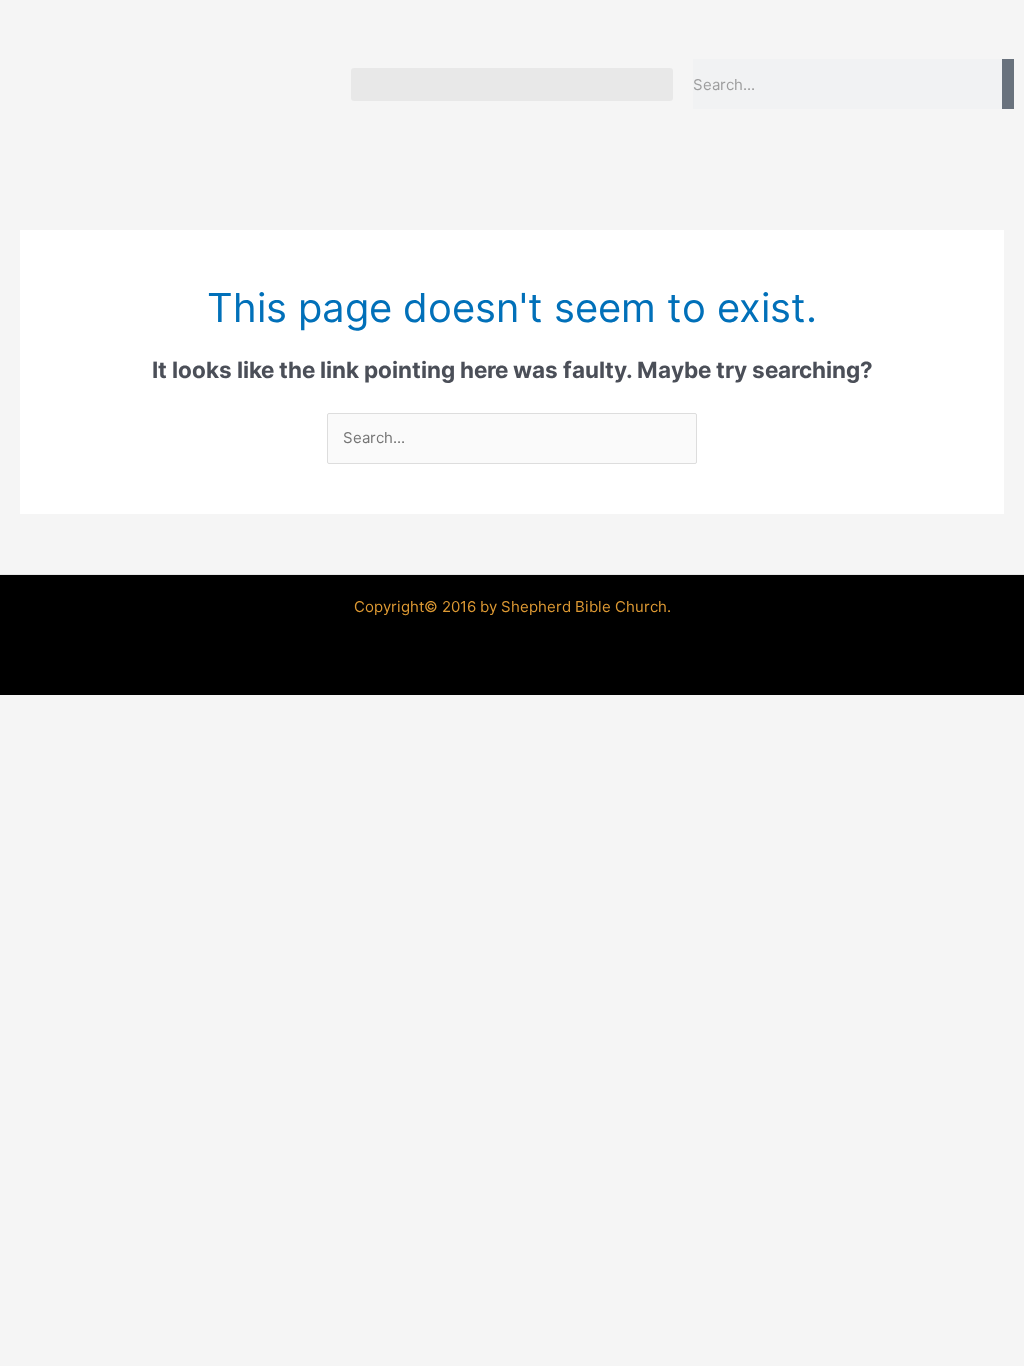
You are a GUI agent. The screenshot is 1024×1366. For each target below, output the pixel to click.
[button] (511, 84)
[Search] (1008, 84)
